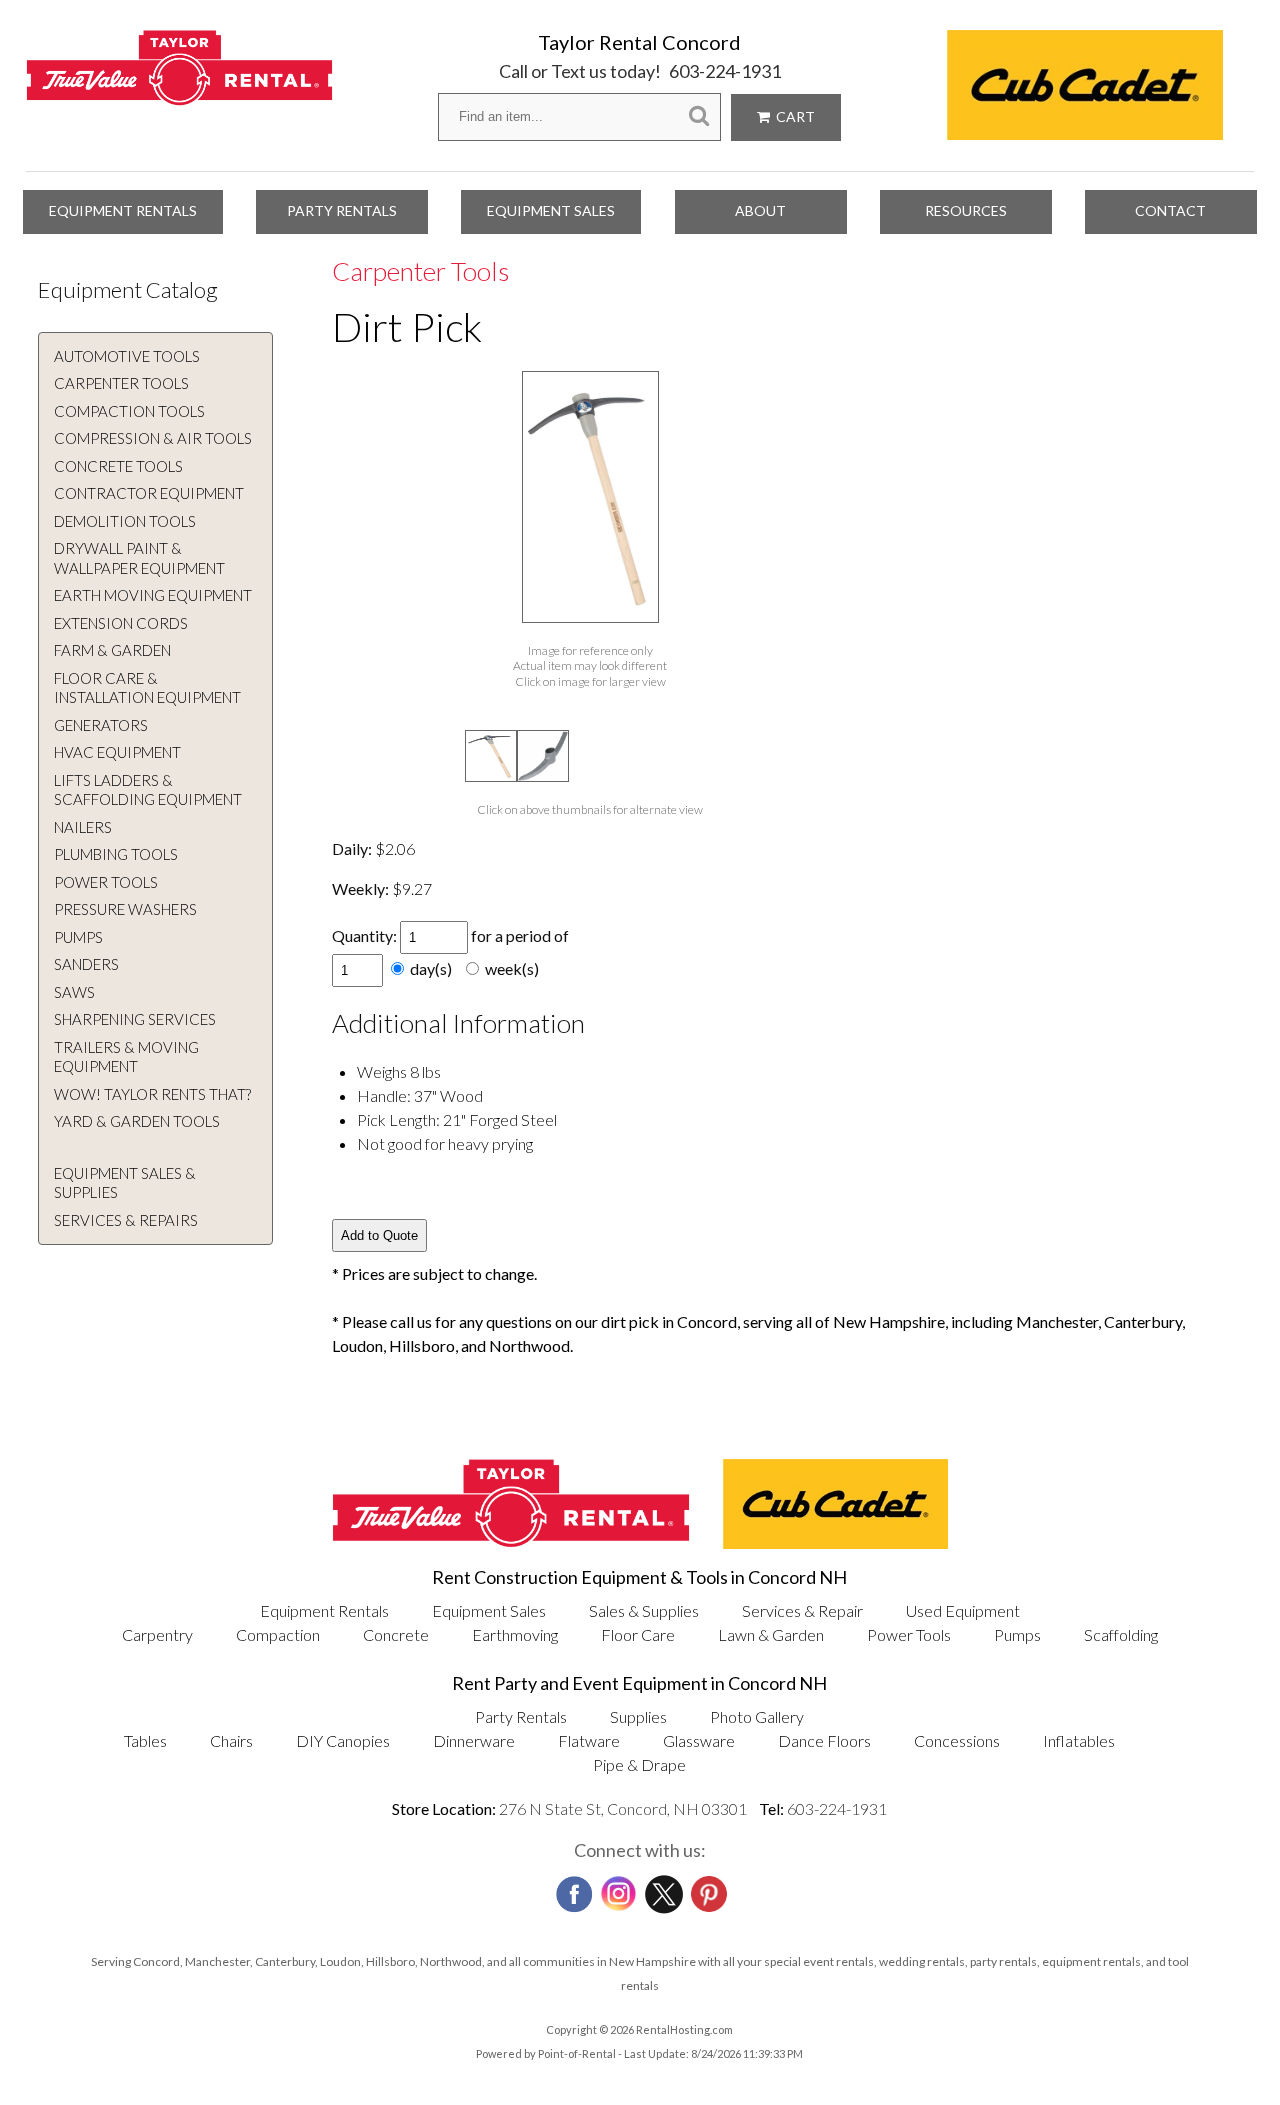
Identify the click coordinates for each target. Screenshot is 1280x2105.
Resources (966, 210)
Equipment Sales (551, 210)
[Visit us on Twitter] (662, 1889)
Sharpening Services (135, 1019)
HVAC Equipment (117, 752)
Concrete (396, 1634)
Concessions (957, 1740)
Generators (101, 725)
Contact (1170, 210)
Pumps (78, 937)
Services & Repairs (126, 1220)
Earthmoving (515, 1634)
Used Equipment (963, 1610)
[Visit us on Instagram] (617, 1889)
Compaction (278, 1634)
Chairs (231, 1740)
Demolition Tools (125, 521)
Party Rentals (342, 210)
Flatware (589, 1740)
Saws (74, 992)
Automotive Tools (127, 356)
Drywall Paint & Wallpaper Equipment (139, 558)
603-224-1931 (725, 71)
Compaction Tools (129, 411)
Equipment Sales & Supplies (125, 1183)
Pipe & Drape (639, 1764)
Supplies (638, 1716)
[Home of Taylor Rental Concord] (511, 1542)
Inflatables (1079, 1740)
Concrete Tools (118, 466)
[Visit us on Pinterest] (707, 1888)
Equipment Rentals (123, 210)
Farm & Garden (112, 650)
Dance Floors (824, 1740)
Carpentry (157, 1634)
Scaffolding (1121, 1634)
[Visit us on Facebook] (572, 1888)
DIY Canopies (343, 1740)
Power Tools (106, 882)
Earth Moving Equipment (153, 595)
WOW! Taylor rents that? (152, 1094)
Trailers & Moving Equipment (126, 1057)
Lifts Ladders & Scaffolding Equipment (148, 790)
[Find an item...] (699, 116)
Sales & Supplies (644, 1610)
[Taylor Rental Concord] (179, 94)
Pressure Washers (125, 909)
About (760, 210)
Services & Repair (802, 1610)
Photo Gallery (757, 1716)
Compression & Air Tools (153, 438)
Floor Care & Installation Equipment (147, 688)
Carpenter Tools (121, 383)
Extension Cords (121, 623)
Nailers (83, 827)
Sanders (86, 964)
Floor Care (638, 1634)
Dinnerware (474, 1740)
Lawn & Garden (771, 1634)
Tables (145, 1740)
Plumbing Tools (116, 854)
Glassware (699, 1740)
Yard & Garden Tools (137, 1121)
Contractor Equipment (149, 493)
